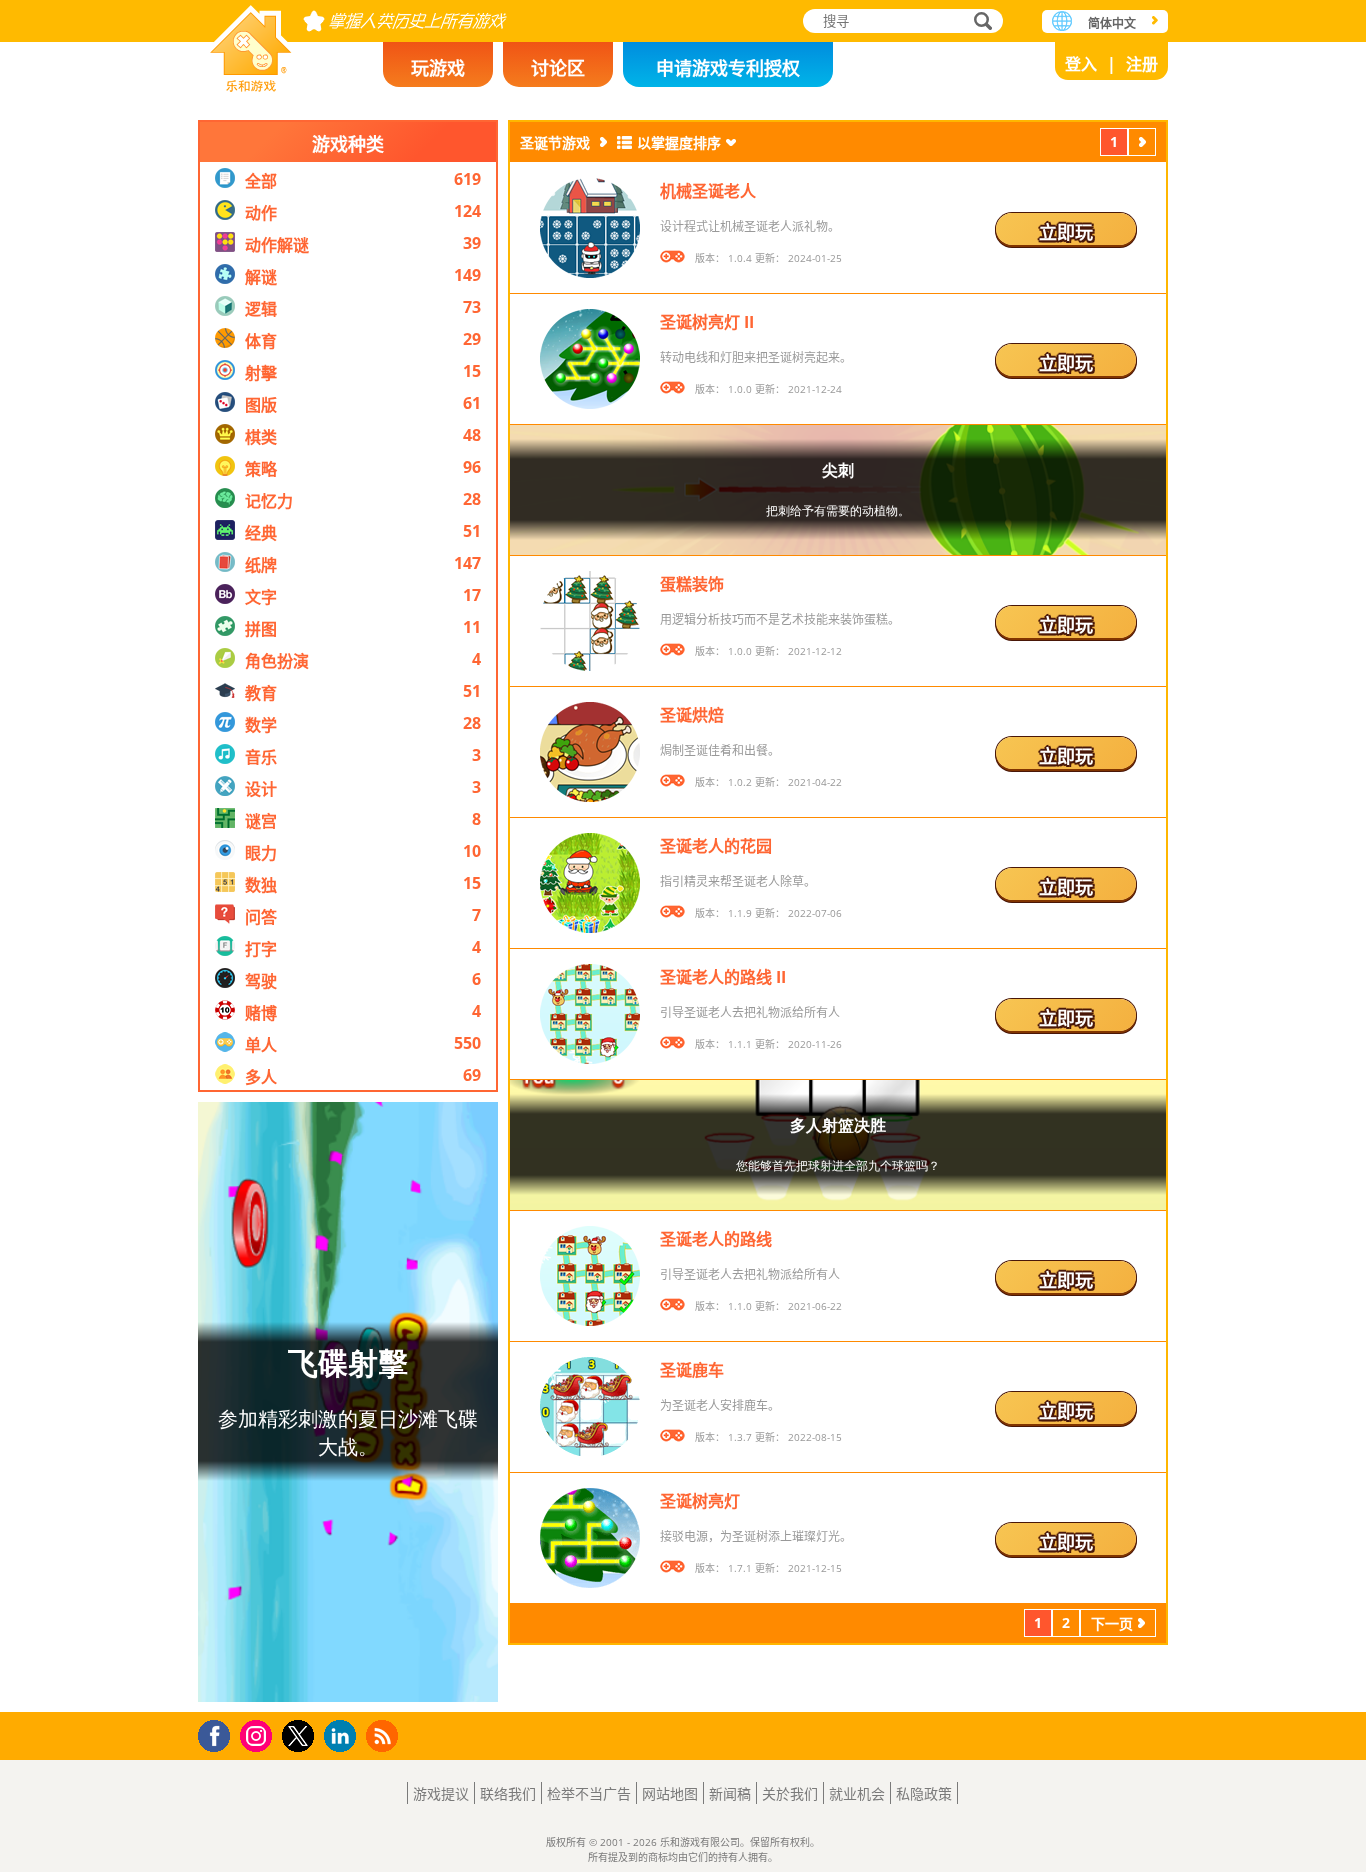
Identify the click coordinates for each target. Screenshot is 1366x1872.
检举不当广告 (589, 1793)
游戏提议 (441, 1793)
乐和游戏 (251, 42)
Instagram (259, 1734)
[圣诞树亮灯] (590, 1538)
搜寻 (980, 23)
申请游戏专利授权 (728, 68)
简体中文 (1112, 23)
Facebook (219, 1733)
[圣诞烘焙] (590, 752)
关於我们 (790, 1793)
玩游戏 (438, 68)
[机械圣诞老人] (590, 228)
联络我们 (508, 1793)
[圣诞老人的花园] (590, 883)
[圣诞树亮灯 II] (590, 359)
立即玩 (1066, 232)
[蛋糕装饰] (590, 621)
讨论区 (558, 68)
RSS (384, 1735)
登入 (1081, 64)
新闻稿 (730, 1793)
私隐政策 (924, 1793)
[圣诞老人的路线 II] (590, 1014)
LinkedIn (343, 1736)
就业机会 (857, 1793)
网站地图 (670, 1793)
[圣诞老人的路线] (590, 1276)
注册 (1142, 64)
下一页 (1142, 144)
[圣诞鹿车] (590, 1407)
